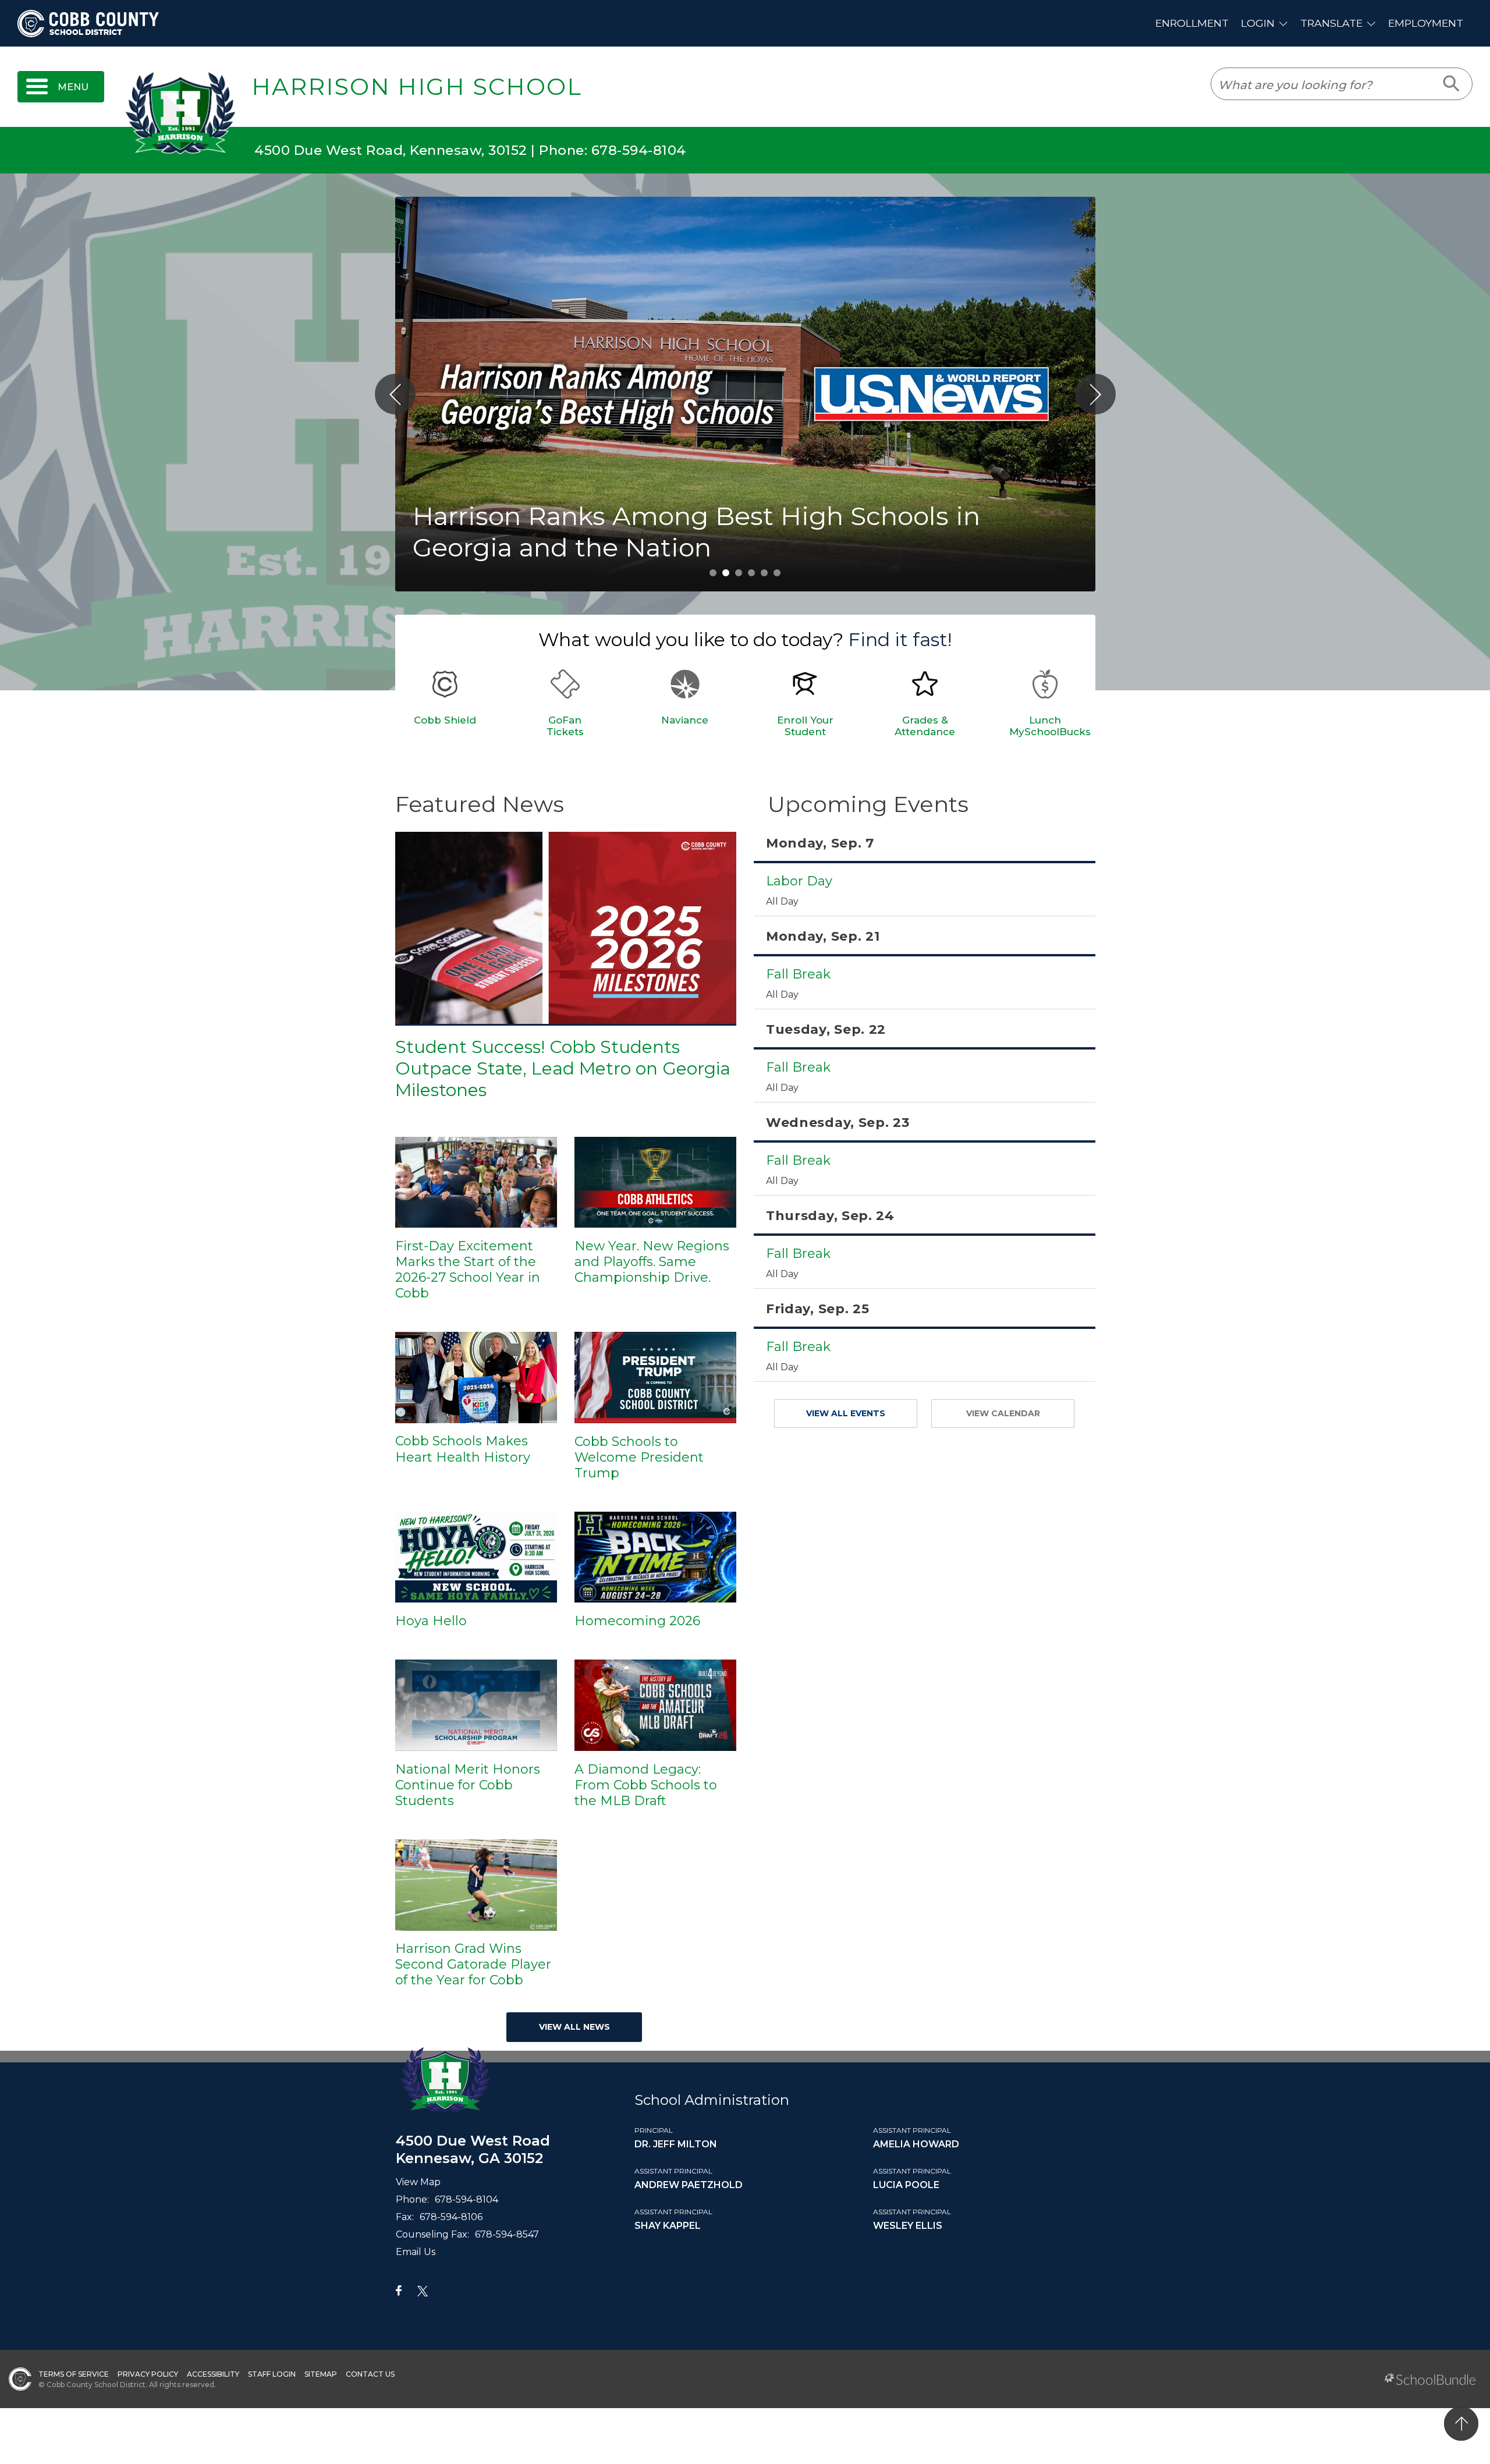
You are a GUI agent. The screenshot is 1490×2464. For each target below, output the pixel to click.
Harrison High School (417, 87)
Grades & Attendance (925, 726)
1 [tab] (713, 573)
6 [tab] (777, 573)
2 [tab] (726, 573)
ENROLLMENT (1192, 23)
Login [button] (1258, 23)
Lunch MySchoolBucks (1050, 726)
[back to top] (1461, 2424)
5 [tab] (764, 573)
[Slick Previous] (395, 394)
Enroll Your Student (805, 726)
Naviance (685, 720)
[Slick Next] (1095, 394)
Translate (1331, 23)
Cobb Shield (445, 720)
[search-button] (1452, 84)
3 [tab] (739, 573)
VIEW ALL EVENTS (846, 1413)
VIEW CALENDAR (1003, 1413)
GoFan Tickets (565, 726)
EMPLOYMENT (1426, 23)
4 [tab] (751, 573)
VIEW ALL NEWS (574, 2027)
